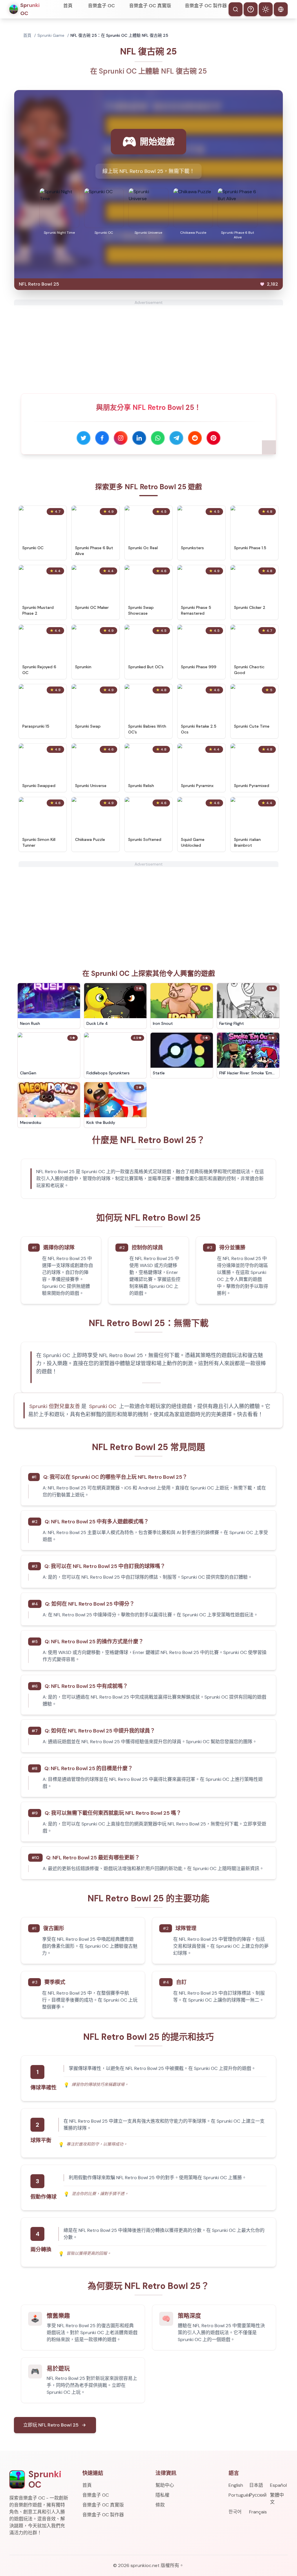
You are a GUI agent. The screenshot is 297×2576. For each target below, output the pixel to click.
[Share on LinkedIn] (139, 438)
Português (237, 2495)
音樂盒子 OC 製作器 (206, 6)
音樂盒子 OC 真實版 (150, 6)
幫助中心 (165, 2485)
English (236, 2485)
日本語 (256, 2485)
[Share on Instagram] (121, 438)
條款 (160, 2505)
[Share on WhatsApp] (158, 438)
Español (278, 2485)
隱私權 (162, 2495)
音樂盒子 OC (101, 6)
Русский (258, 2495)
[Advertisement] (148, 346)
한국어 (235, 2512)
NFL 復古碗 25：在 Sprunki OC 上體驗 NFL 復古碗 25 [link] (119, 35)
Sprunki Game (51, 35)
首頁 (68, 6)
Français (258, 2512)
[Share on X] (84, 438)
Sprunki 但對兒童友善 (55, 1406)
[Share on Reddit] (195, 438)
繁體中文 (277, 2499)
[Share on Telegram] (176, 438)
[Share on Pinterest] (213, 438)
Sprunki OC (103, 1406)
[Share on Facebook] (102, 438)
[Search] (236, 9)
